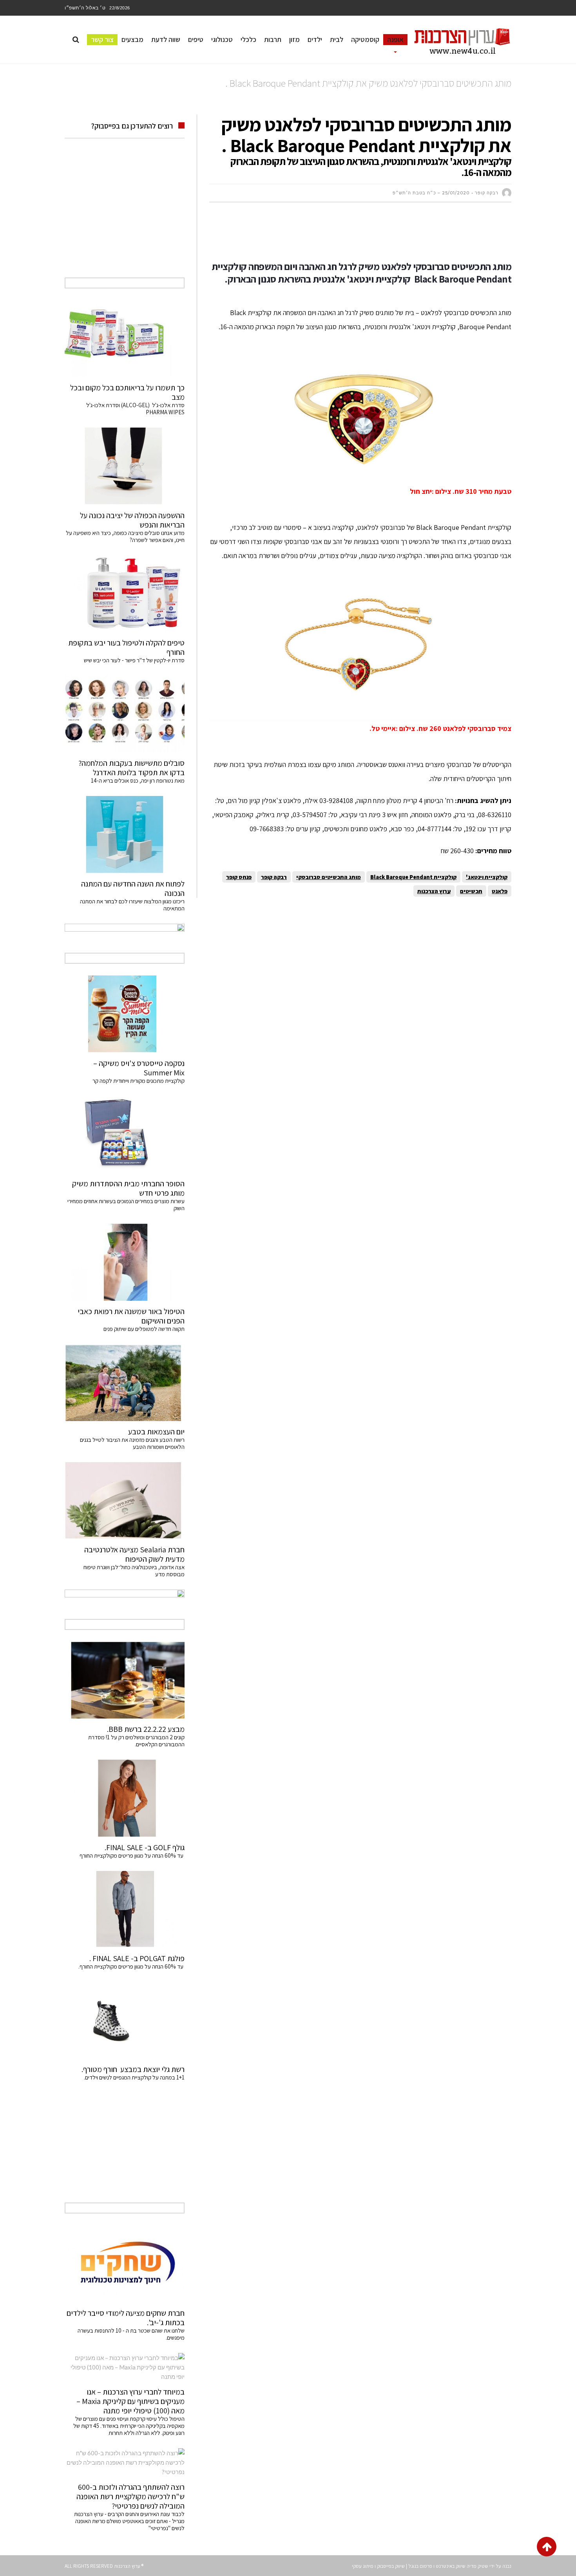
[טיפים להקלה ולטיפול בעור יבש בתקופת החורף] (125, 594)
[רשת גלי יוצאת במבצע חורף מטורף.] (125, 2020)
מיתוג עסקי (363, 2566)
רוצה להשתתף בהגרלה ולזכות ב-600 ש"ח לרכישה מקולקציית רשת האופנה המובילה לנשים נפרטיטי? (130, 2496)
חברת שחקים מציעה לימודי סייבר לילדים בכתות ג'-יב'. (126, 2318)
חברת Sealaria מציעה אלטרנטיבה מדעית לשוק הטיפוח (134, 1554)
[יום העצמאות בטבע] (125, 1383)
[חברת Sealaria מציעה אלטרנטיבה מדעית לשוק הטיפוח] (125, 1501)
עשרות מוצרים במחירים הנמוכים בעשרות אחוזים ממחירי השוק (126, 1205)
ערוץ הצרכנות (434, 891)
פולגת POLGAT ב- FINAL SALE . (137, 1958)
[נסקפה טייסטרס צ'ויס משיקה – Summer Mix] (125, 1014)
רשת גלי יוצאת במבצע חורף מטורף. (133, 2069)
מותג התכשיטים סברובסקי (329, 877)
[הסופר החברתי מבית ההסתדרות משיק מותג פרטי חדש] (125, 1135)
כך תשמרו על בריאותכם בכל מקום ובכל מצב (127, 392)
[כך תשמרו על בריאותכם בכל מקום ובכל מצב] (125, 339)
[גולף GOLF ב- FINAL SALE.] (125, 1798)
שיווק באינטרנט (451, 2566)
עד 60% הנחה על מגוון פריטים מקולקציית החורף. (131, 1966)
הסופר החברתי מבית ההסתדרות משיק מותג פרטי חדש (128, 1188)
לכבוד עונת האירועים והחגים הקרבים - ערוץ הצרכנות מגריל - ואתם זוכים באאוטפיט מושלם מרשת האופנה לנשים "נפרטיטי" (129, 2521)
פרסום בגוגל (420, 2566)
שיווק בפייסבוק (391, 2566)
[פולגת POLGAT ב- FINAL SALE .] (125, 1909)
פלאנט (500, 891)
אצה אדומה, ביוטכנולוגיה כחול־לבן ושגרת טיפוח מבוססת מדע (134, 1571)
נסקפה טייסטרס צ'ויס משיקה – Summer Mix (139, 1068)
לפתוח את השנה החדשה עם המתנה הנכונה (133, 888)
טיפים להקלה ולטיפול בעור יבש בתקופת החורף (126, 647)
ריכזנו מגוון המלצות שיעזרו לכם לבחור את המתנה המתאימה (132, 905)
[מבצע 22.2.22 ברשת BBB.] (125, 1680)
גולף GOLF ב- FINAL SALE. (145, 1847)
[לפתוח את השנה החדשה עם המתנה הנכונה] (125, 834)
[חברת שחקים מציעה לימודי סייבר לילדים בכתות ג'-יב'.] (125, 2264)
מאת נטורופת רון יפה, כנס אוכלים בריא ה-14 (138, 780)
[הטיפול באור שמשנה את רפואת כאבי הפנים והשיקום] (125, 1262)
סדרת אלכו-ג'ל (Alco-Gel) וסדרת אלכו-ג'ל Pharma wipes (135, 409)
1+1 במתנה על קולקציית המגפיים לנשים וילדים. (134, 2077)
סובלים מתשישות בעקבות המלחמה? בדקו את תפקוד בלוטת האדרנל (131, 768)
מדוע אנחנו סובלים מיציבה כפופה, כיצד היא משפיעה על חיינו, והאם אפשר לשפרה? (125, 536)
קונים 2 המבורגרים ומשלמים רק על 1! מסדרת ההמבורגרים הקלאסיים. (136, 1741)
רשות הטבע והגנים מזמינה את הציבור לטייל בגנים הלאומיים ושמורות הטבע (132, 1443)
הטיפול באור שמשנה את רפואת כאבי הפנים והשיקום (131, 1316)
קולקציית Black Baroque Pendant (413, 877)
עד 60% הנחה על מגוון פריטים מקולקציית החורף (132, 1855)
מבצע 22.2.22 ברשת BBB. (146, 1729)
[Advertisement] (369, 232)
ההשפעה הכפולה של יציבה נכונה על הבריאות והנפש (132, 520)
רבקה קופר (274, 877)
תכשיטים (471, 891)
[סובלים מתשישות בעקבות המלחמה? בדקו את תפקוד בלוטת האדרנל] (125, 714)
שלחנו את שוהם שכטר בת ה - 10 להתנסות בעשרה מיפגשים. (131, 2334)
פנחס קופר (239, 877)
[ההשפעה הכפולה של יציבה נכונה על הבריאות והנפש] (125, 466)
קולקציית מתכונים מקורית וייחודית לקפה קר (139, 1081)
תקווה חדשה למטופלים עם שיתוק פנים (143, 1329)
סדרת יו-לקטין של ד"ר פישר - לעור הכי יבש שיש (134, 660)
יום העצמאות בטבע (156, 1432)
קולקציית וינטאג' (487, 877)
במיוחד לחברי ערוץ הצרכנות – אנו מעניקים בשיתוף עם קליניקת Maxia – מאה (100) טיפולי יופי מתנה (130, 2401)
